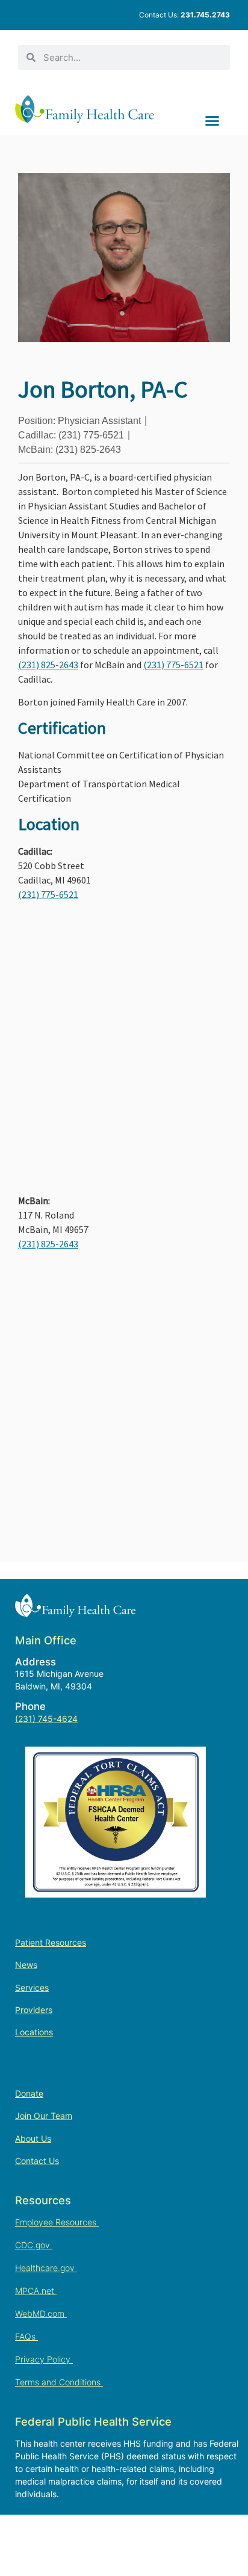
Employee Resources (57, 2222)
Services (32, 1987)
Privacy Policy (44, 2359)
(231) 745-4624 (46, 1719)
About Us (33, 2138)
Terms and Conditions (59, 2382)
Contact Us (37, 2161)
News (26, 1965)
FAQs (26, 2336)
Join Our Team (44, 2116)
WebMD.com (41, 2313)
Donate (29, 2093)
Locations (34, 2032)
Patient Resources (51, 1942)
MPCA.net (36, 2291)
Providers (34, 2010)
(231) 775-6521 (173, 665)
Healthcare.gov (46, 2268)
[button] (212, 120)
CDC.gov (34, 2245)
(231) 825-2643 (48, 665)
